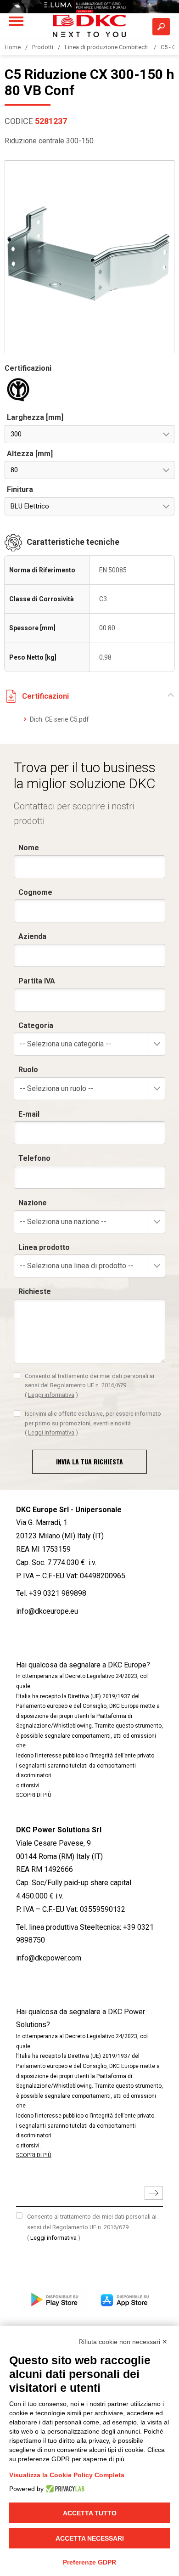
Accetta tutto (90, 2513)
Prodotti (43, 47)
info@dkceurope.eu (47, 1611)
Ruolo (28, 1070)
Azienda (32, 936)
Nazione (33, 1203)
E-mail (29, 1114)
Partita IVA (37, 981)
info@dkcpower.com (49, 1958)
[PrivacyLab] (64, 2489)
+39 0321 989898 (58, 1593)
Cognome (35, 892)
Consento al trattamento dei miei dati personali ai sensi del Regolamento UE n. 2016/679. (89, 1385)
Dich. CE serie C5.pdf (59, 719)
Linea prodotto (44, 1247)
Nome (29, 848)
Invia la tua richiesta (89, 1461)
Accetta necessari (90, 2538)
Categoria (36, 1025)
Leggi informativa (51, 1395)
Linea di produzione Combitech (107, 47)
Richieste (35, 1291)
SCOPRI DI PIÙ (34, 1795)
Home (13, 47)
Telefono (34, 1158)
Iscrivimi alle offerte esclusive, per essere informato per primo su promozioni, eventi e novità (93, 1423)
